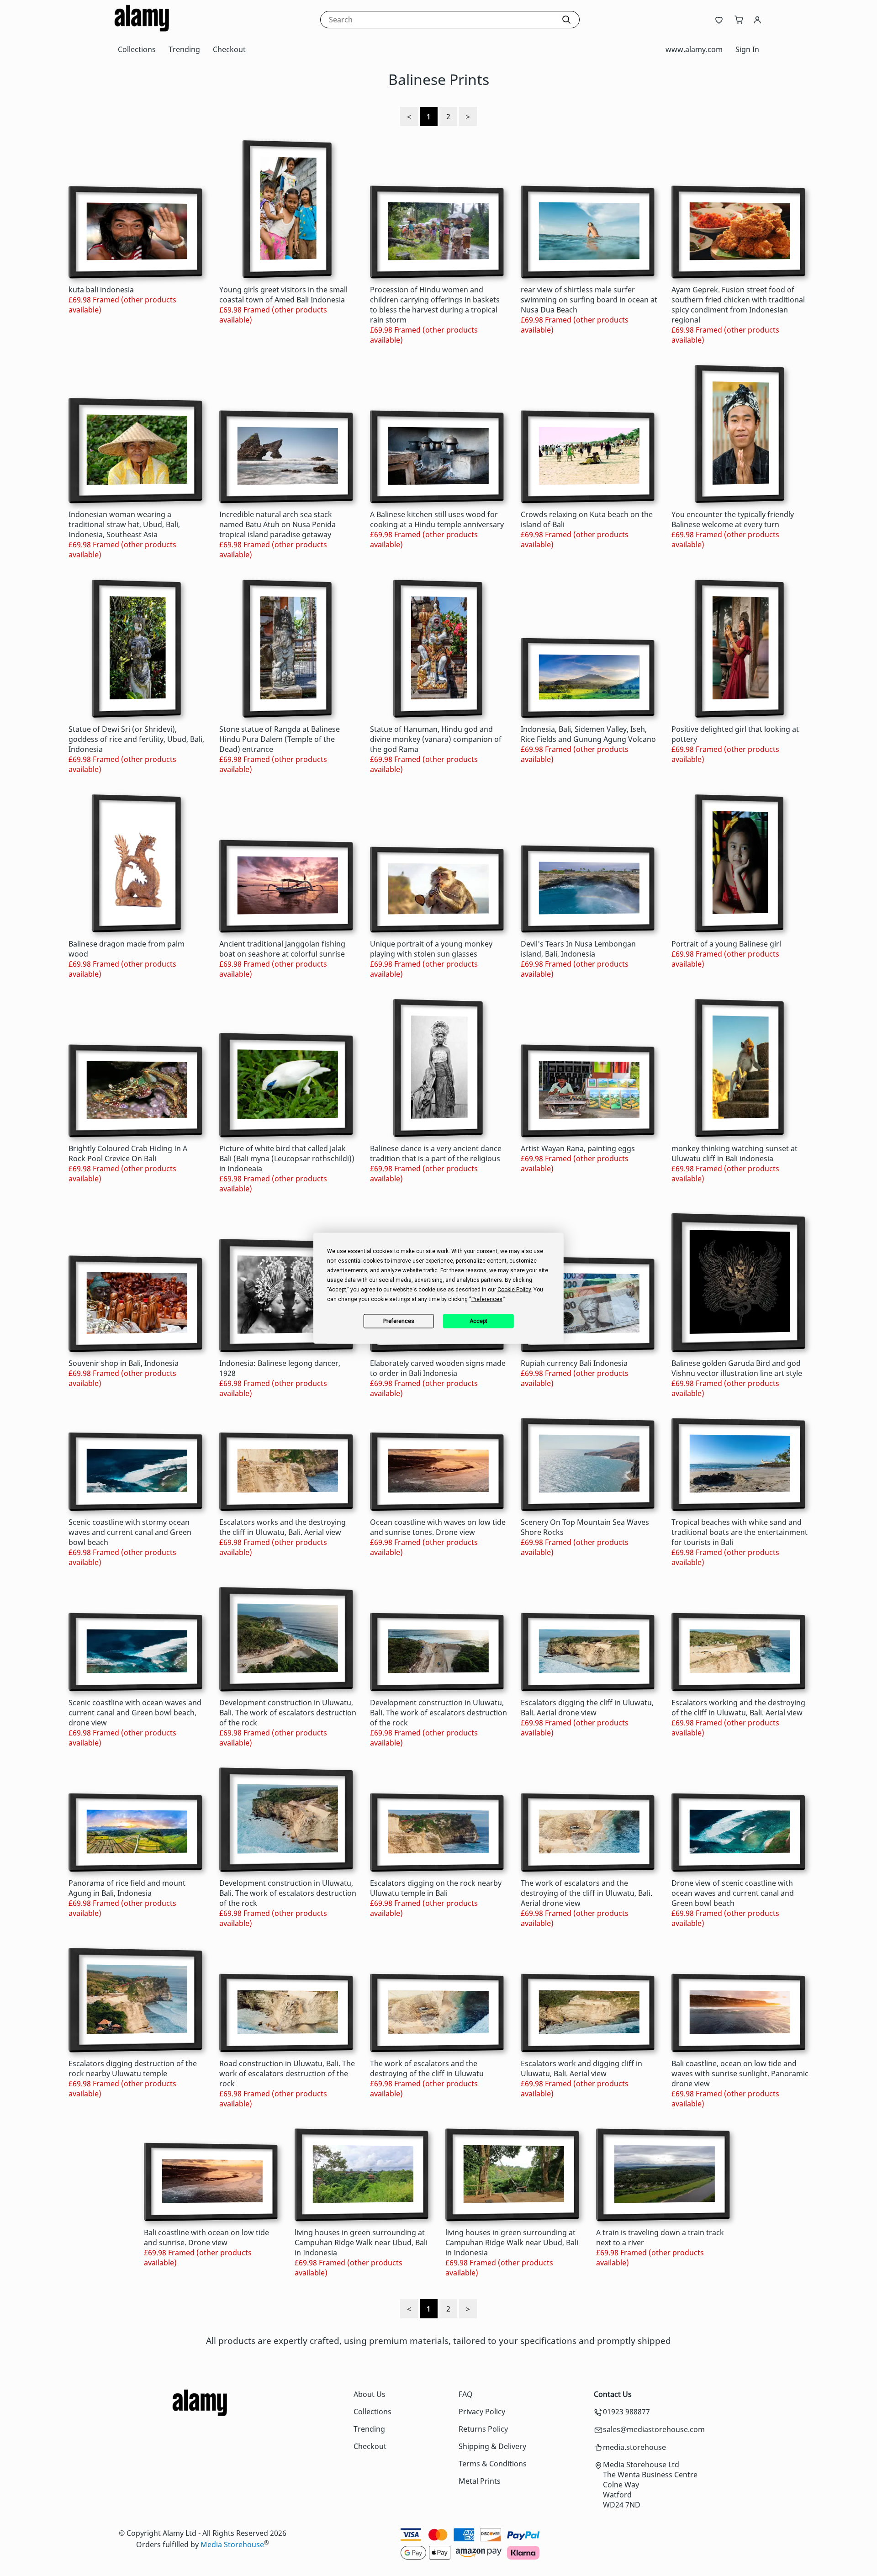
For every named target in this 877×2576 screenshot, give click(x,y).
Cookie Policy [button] (514, 1289)
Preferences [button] (487, 1299)
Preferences (399, 1321)
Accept (478, 1321)
